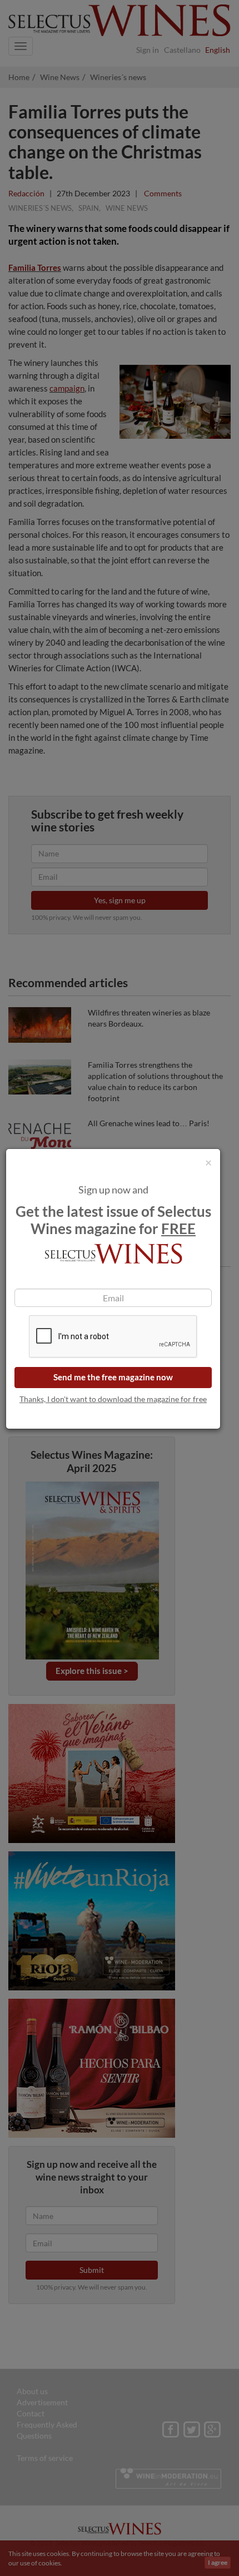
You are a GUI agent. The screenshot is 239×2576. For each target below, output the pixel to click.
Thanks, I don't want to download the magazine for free (113, 1399)
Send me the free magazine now (113, 1377)
